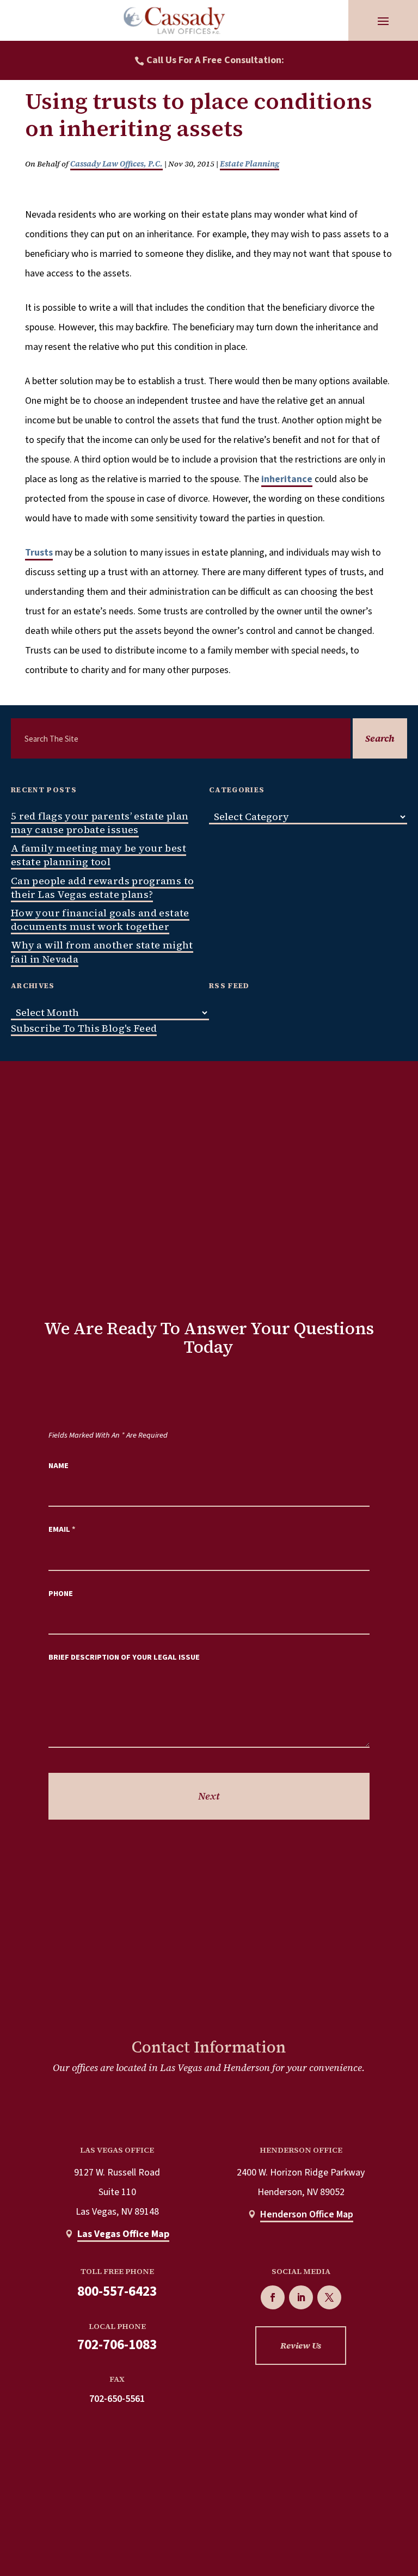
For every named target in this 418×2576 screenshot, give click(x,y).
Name (59, 1466)
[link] (174, 20)
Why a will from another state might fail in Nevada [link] (102, 952)
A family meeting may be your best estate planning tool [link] (99, 855)
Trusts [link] (39, 553)
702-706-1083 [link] (117, 2345)
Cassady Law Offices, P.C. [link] (116, 164)
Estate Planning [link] (250, 164)
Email (62, 1529)
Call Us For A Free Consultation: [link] (215, 60)
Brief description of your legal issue (124, 1657)
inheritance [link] (287, 479)
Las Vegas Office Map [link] (123, 2234)
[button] (383, 21)
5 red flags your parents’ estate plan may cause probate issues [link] (100, 823)
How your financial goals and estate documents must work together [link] (100, 920)
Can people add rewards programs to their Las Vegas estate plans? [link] (102, 888)
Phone (61, 1594)
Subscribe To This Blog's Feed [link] (84, 1028)
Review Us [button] (301, 2345)
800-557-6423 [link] (117, 2291)
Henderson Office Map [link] (307, 2214)
